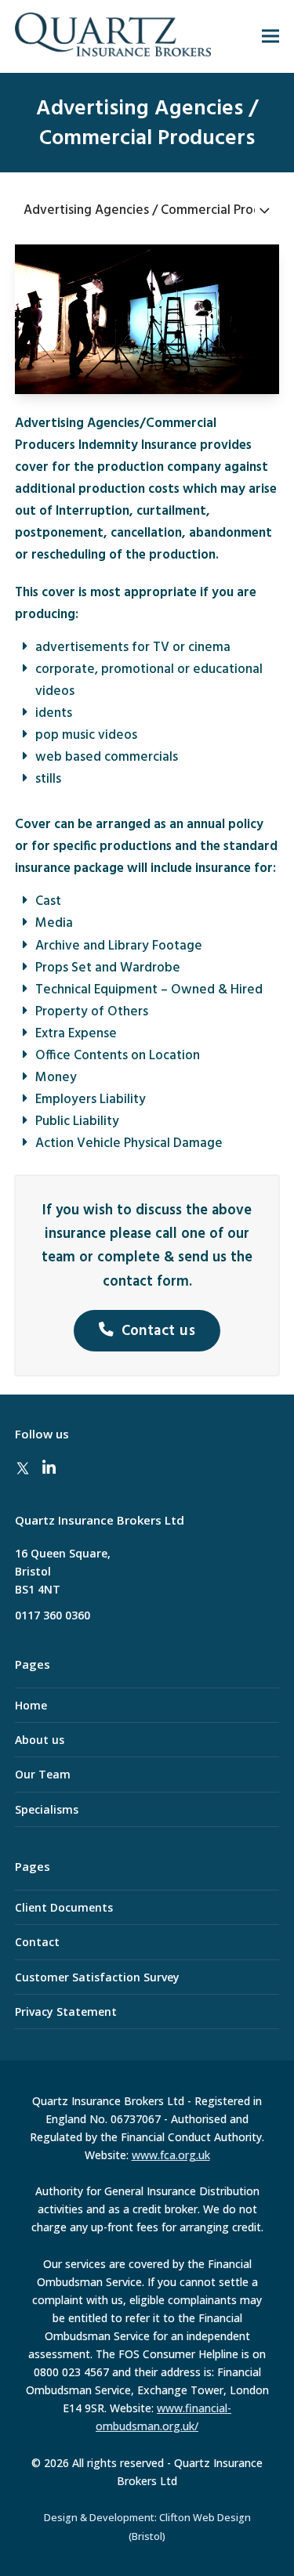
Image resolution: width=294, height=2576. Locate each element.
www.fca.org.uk (171, 2155)
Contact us (159, 1331)
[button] (270, 36)
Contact (37, 1942)
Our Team (43, 1774)
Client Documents (64, 1907)
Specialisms (47, 1809)
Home (31, 1705)
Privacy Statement (66, 2012)
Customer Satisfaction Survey (97, 1977)
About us (40, 1740)
